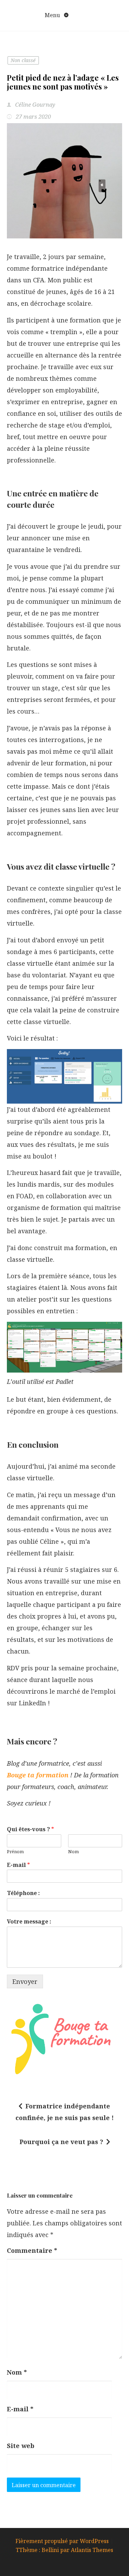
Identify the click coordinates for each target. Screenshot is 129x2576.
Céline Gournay (35, 105)
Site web (21, 2446)
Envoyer (25, 1981)
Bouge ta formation (38, 1775)
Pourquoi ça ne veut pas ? (61, 2142)
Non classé (23, 60)
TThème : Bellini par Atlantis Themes (64, 2550)
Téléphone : (23, 1893)
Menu (53, 15)
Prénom (15, 1852)
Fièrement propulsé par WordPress (63, 2541)
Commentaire (32, 2250)
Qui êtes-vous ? (30, 1829)
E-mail (18, 1865)
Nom (73, 1852)
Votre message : (29, 1922)
